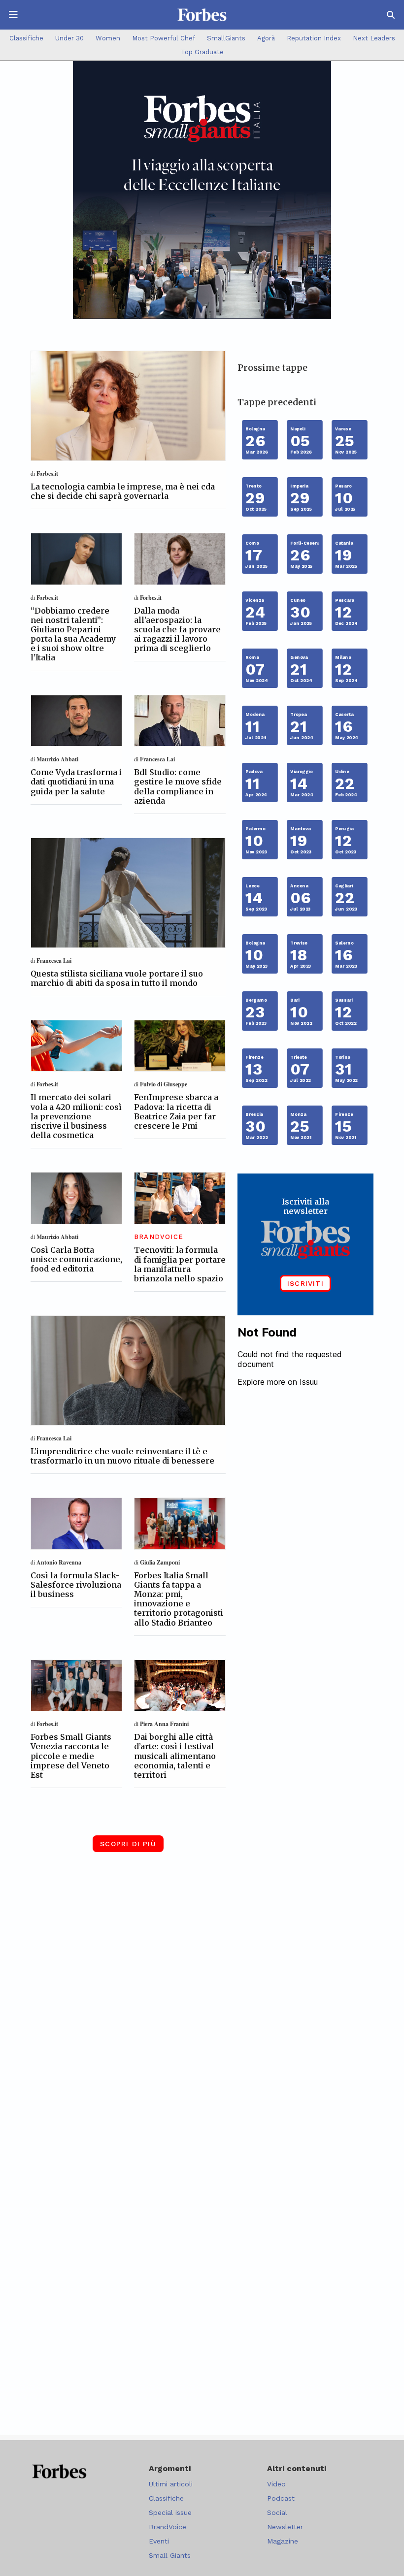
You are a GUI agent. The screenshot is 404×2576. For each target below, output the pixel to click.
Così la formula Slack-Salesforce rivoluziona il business (76, 1585)
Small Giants (170, 2555)
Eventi (159, 2541)
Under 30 (69, 38)
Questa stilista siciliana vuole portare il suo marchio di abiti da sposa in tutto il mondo (117, 978)
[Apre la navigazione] (13, 15)
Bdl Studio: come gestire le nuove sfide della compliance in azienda (178, 786)
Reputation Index (314, 38)
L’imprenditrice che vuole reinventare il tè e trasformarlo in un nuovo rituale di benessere (122, 1456)
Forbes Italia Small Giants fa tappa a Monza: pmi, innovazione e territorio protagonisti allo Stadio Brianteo (179, 1599)
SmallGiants (226, 38)
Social (277, 2512)
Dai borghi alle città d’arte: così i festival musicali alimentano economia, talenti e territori (175, 1756)
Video (276, 2484)
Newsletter (285, 2527)
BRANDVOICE (159, 1237)
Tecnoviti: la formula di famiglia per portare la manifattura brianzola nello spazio (180, 1264)
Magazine (283, 2541)
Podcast (281, 2498)
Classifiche (26, 38)
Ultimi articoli (171, 2484)
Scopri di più (128, 1844)
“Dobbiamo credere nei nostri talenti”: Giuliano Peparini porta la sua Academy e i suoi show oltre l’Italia (73, 634)
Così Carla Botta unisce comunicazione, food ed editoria (76, 1259)
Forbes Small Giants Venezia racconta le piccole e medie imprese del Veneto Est (71, 1756)
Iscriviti (305, 1283)
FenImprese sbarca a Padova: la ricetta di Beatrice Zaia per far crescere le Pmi (176, 1111)
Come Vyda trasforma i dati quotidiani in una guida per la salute (76, 782)
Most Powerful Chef (164, 38)
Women (108, 38)
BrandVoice (168, 2527)
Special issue (170, 2512)
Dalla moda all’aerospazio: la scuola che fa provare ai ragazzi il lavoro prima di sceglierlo (177, 630)
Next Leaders (374, 38)
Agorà (266, 38)
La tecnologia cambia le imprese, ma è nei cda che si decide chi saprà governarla (123, 491)
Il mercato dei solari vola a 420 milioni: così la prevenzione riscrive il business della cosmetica (76, 1116)
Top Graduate (202, 52)
